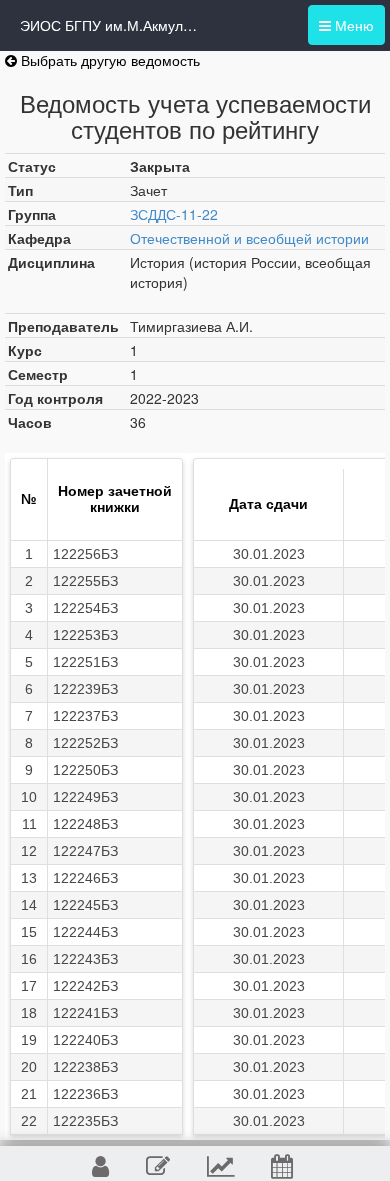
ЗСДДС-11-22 (174, 214)
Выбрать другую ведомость (108, 60)
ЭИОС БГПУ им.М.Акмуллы (110, 25)
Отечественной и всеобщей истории (249, 238)
